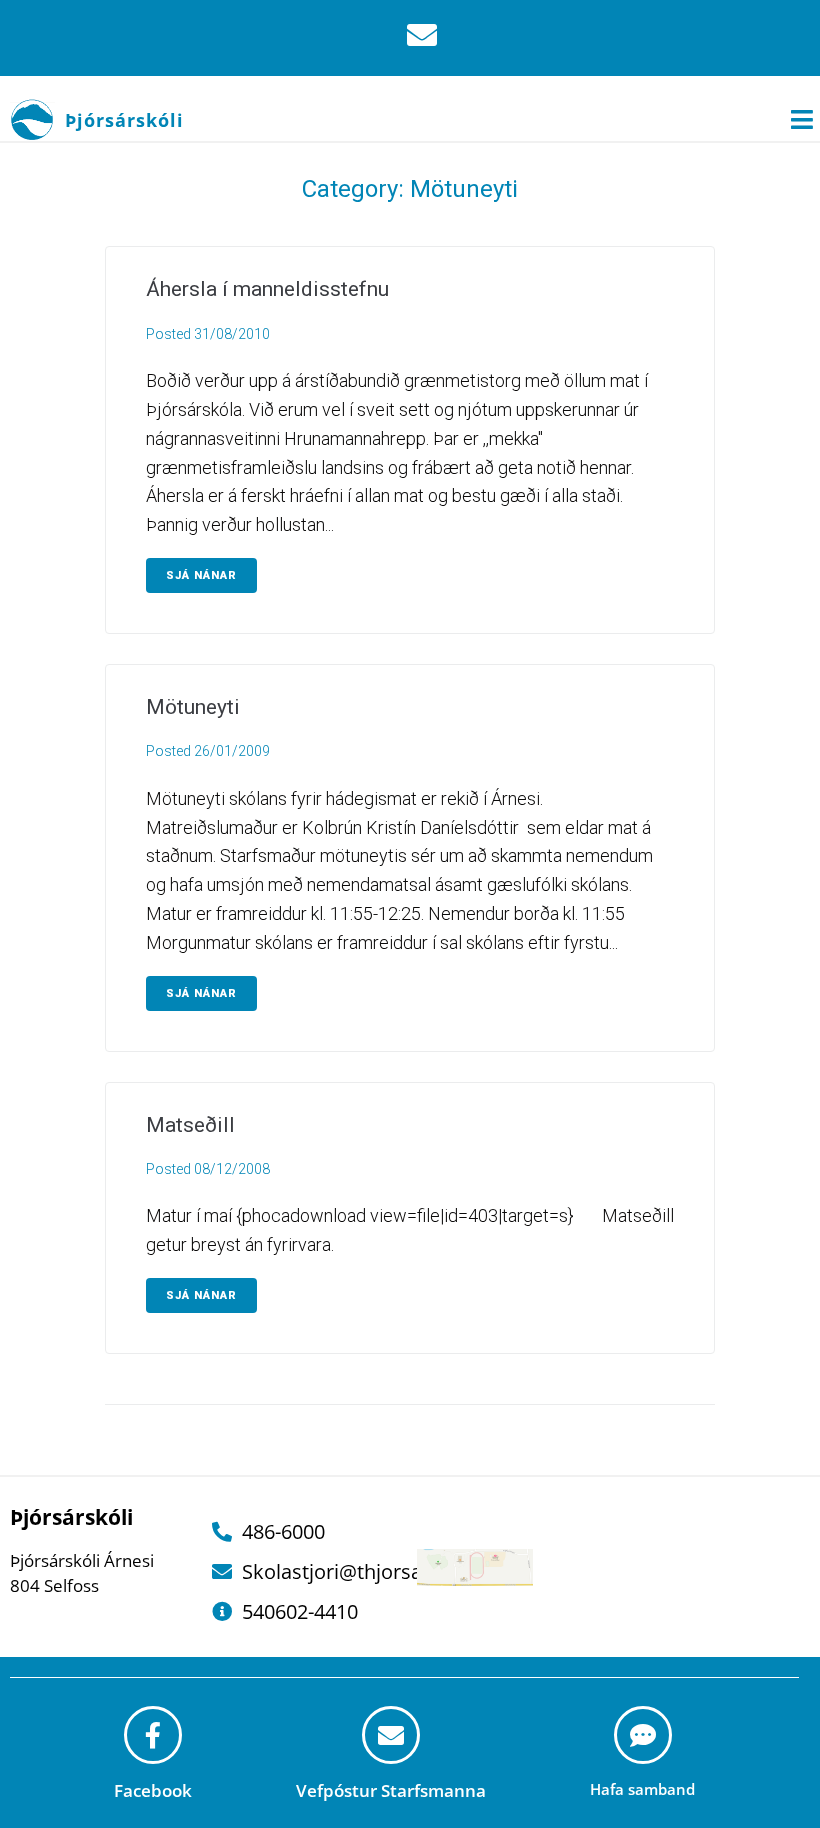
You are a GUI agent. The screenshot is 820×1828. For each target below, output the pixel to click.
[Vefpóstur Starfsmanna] (391, 1735)
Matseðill (190, 1125)
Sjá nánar (201, 575)
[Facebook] (153, 1735)
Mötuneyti (193, 707)
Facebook (153, 1790)
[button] (802, 119)
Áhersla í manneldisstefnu (267, 289)
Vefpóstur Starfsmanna (391, 1790)
